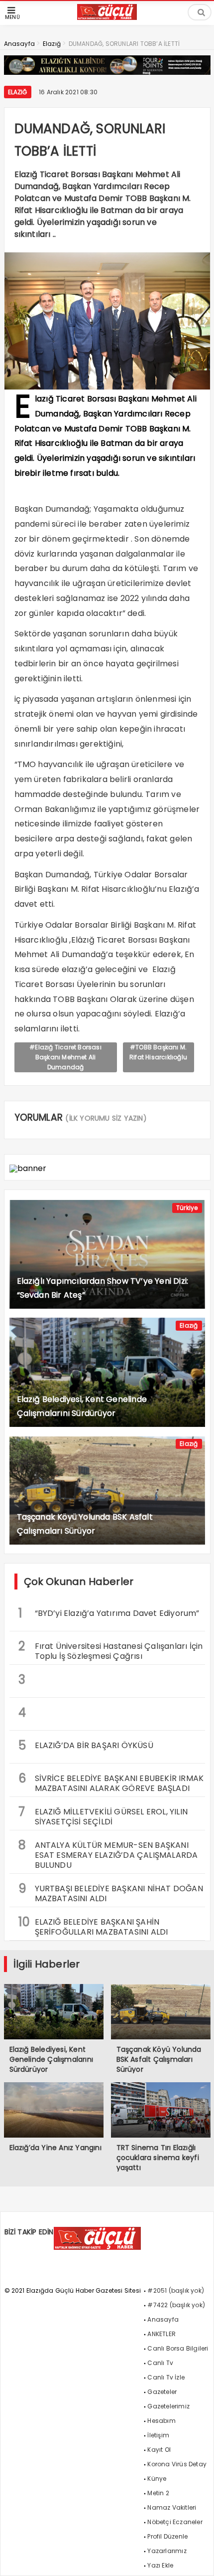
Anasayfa (163, 2319)
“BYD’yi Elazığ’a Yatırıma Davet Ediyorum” (109, 1613)
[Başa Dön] (197, 2559)
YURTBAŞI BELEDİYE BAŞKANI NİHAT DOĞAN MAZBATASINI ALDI (111, 1892)
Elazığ (18, 92)
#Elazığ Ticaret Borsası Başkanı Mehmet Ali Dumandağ (65, 1057)
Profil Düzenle (167, 2536)
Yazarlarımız (167, 2551)
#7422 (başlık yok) (176, 2305)
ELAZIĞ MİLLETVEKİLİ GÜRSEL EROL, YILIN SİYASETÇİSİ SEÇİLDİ (103, 1815)
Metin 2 (158, 2493)
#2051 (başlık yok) (176, 2290)
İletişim (158, 2435)
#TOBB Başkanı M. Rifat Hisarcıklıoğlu (158, 1052)
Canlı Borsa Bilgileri (178, 2348)
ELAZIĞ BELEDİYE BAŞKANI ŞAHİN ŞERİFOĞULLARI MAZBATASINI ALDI (93, 1926)
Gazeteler (162, 2392)
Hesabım (161, 2421)
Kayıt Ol (159, 2450)
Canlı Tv (160, 2363)
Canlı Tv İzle (166, 2377)
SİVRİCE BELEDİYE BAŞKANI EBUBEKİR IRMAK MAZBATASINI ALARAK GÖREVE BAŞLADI (111, 1782)
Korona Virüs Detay (177, 2464)
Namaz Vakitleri (172, 2507)
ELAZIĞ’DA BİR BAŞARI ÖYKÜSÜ (86, 1745)
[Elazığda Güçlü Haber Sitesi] (107, 17)
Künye (157, 2478)
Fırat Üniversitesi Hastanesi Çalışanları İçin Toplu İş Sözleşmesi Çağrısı (111, 1650)
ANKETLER (161, 2334)
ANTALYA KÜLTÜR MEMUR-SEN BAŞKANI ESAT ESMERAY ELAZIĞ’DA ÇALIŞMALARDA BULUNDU (108, 1854)
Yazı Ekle (160, 2565)
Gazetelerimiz (168, 2406)
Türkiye (187, 1208)
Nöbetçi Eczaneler (175, 2522)
